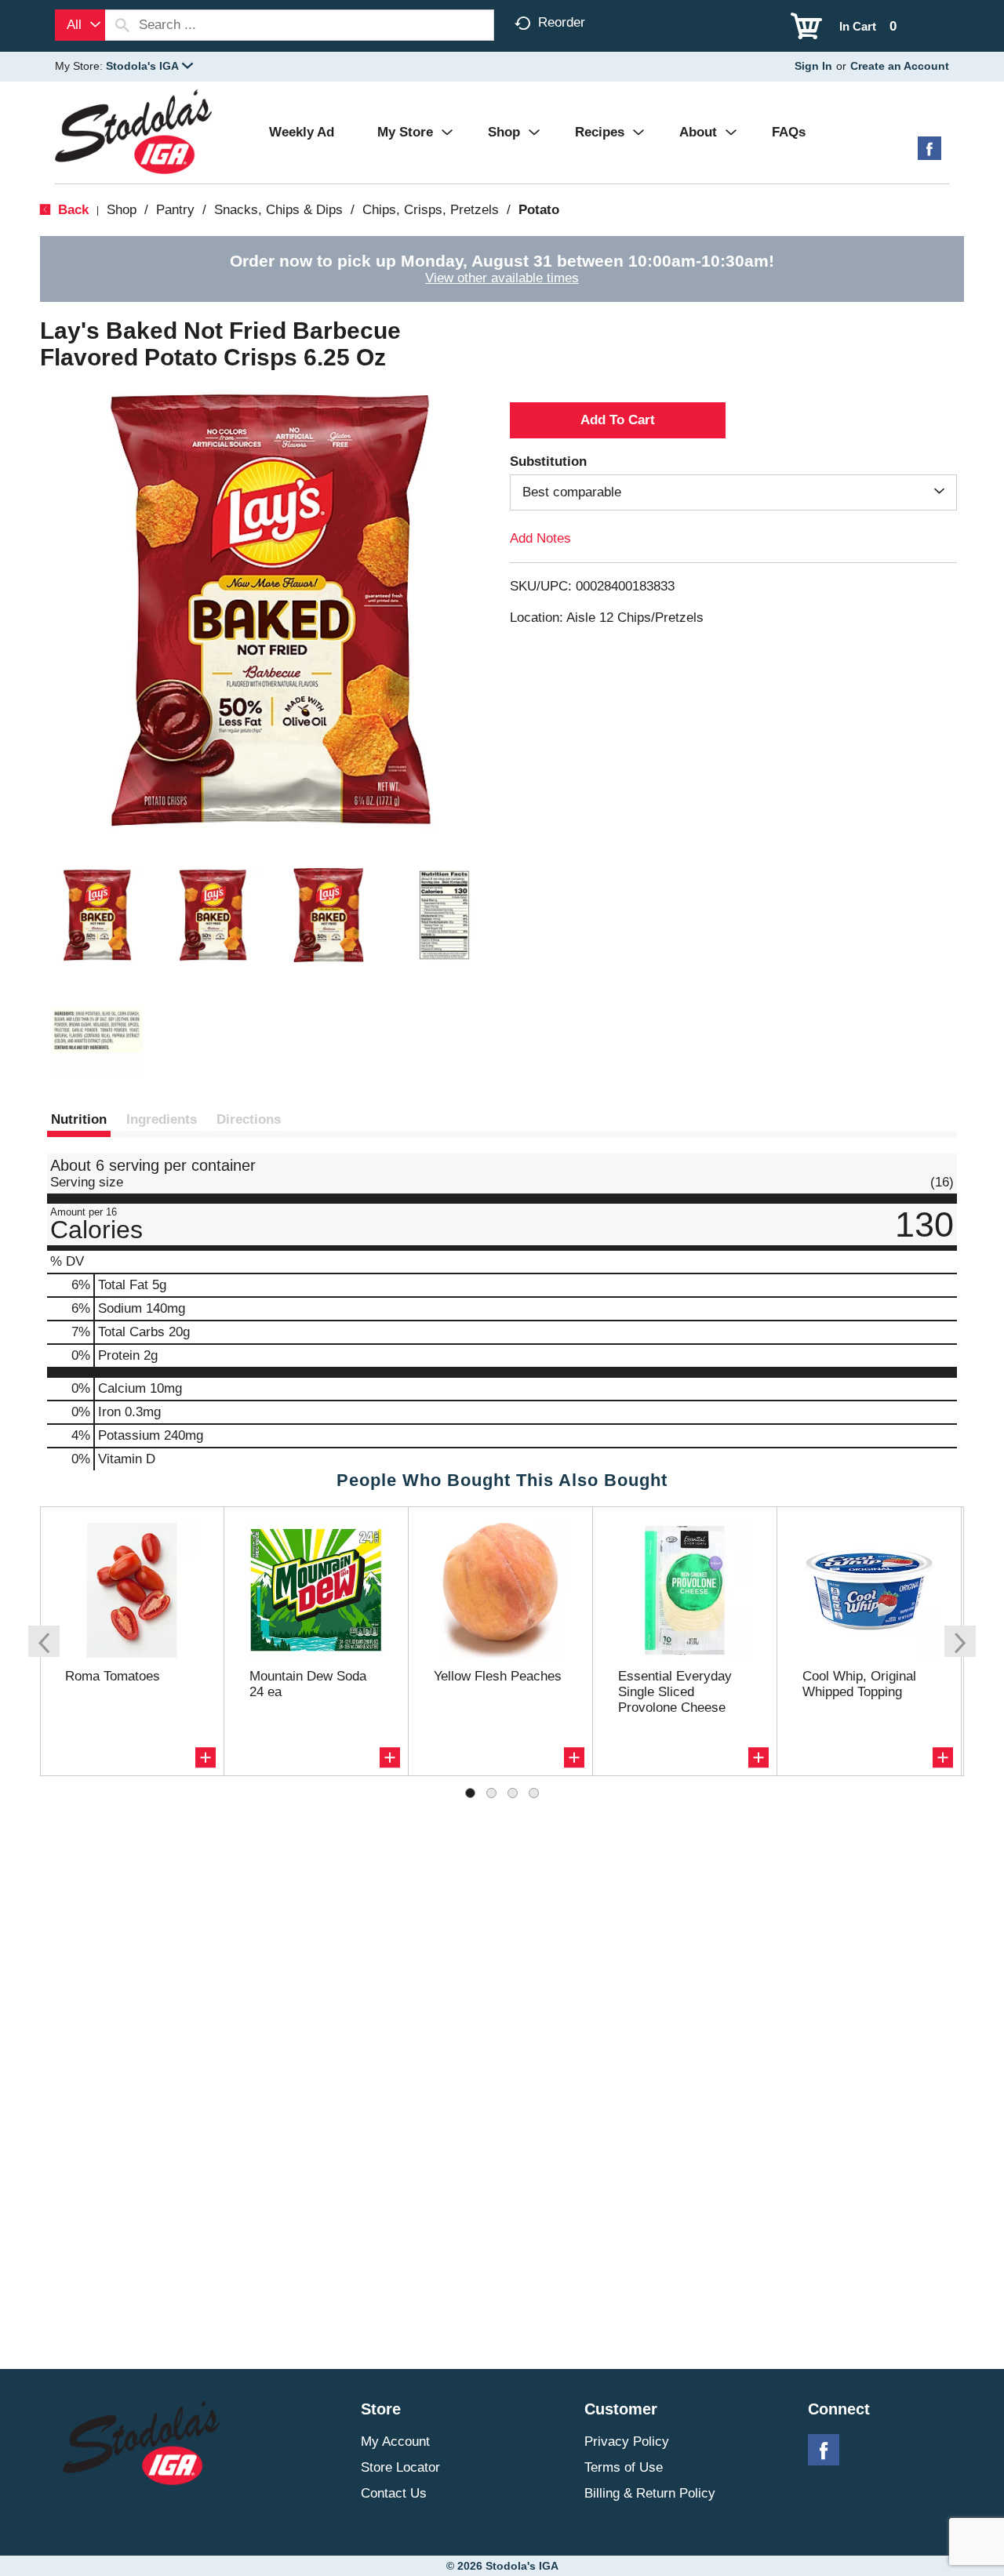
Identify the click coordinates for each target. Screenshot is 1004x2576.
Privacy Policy (627, 2442)
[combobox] (80, 25)
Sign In (813, 66)
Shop (122, 210)
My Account (395, 2442)
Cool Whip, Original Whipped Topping (859, 1684)
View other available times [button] (502, 278)
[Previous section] (44, 1641)
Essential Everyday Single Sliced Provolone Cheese (675, 1692)
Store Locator (400, 2467)
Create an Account (900, 66)
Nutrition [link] (79, 1119)
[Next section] (960, 1641)
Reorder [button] (562, 22)
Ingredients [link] (162, 1119)
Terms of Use (624, 2467)
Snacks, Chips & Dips (278, 210)
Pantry (175, 210)
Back (71, 210)
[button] (149, 66)
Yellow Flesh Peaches (498, 1676)
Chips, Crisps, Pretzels (431, 210)
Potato (539, 210)
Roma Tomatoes (113, 1676)
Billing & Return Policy (650, 2493)
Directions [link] (249, 1119)
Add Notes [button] (540, 538)
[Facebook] (929, 154)
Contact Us (394, 2493)
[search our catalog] (122, 25)
